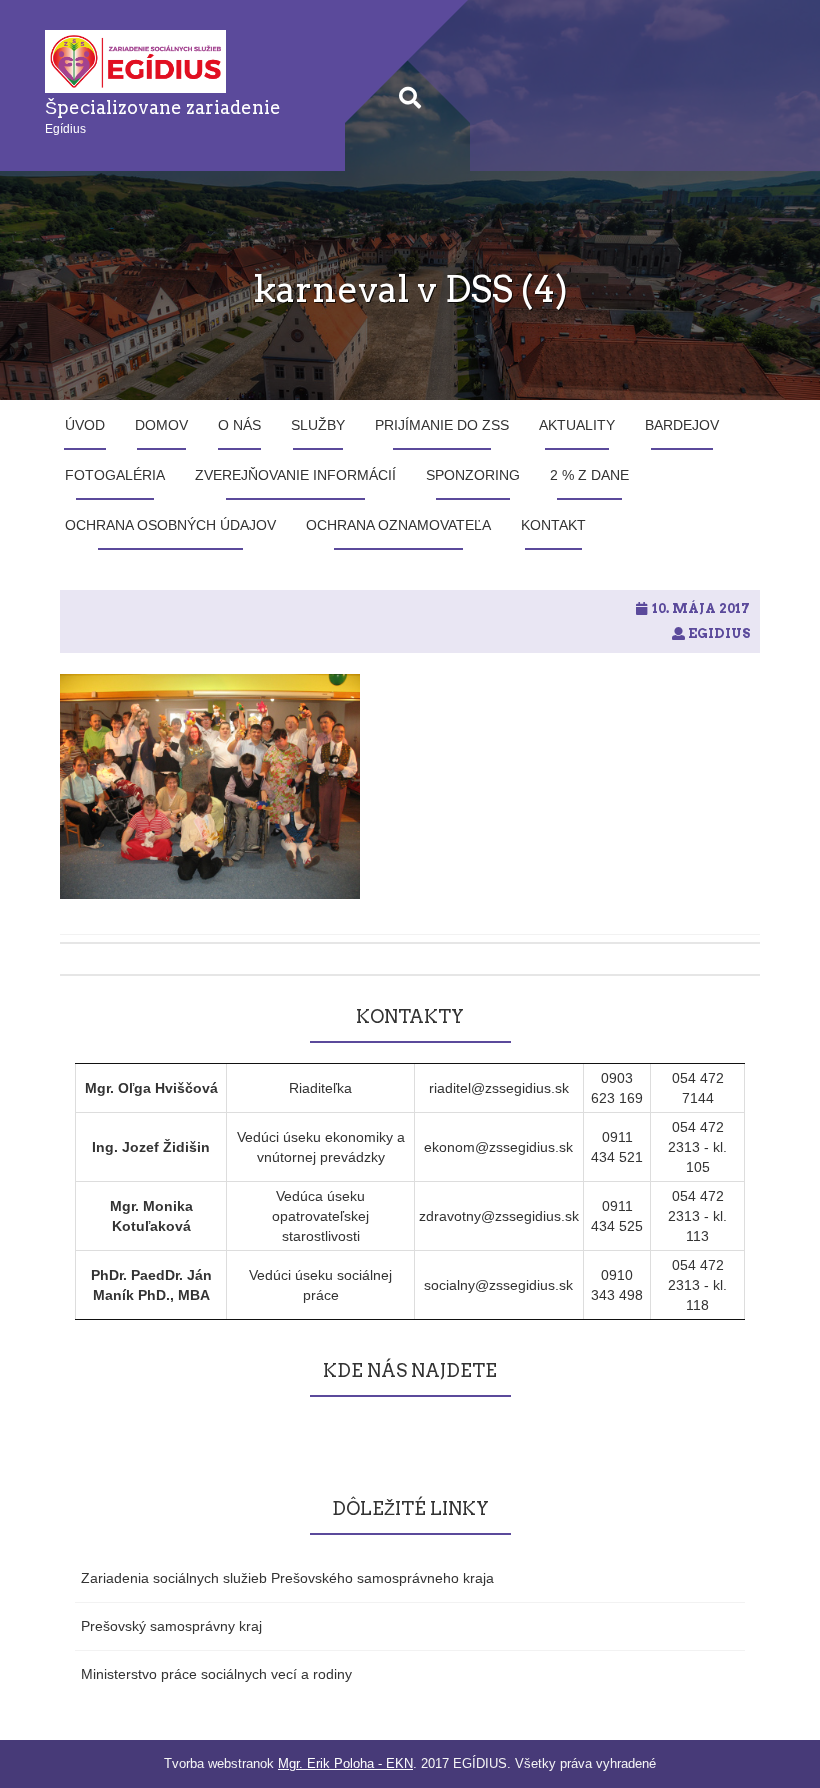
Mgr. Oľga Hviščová (151, 1088)
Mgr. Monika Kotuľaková (151, 1216)
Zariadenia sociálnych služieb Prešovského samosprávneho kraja (287, 1578)
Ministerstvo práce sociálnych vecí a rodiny (216, 1674)
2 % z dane (589, 475)
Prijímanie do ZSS (442, 425)
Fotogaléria (115, 475)
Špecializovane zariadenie (163, 107)
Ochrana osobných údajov (170, 525)
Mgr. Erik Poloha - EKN (345, 1763)
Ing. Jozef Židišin (151, 1147)
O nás (239, 425)
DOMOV (161, 425)
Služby (318, 425)
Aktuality (577, 425)
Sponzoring (473, 475)
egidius (719, 633)
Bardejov (682, 425)
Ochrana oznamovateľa (398, 525)
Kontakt (553, 525)
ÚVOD (85, 425)
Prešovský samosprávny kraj (171, 1626)
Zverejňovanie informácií (295, 475)
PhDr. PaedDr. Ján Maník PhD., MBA (151, 1285)
